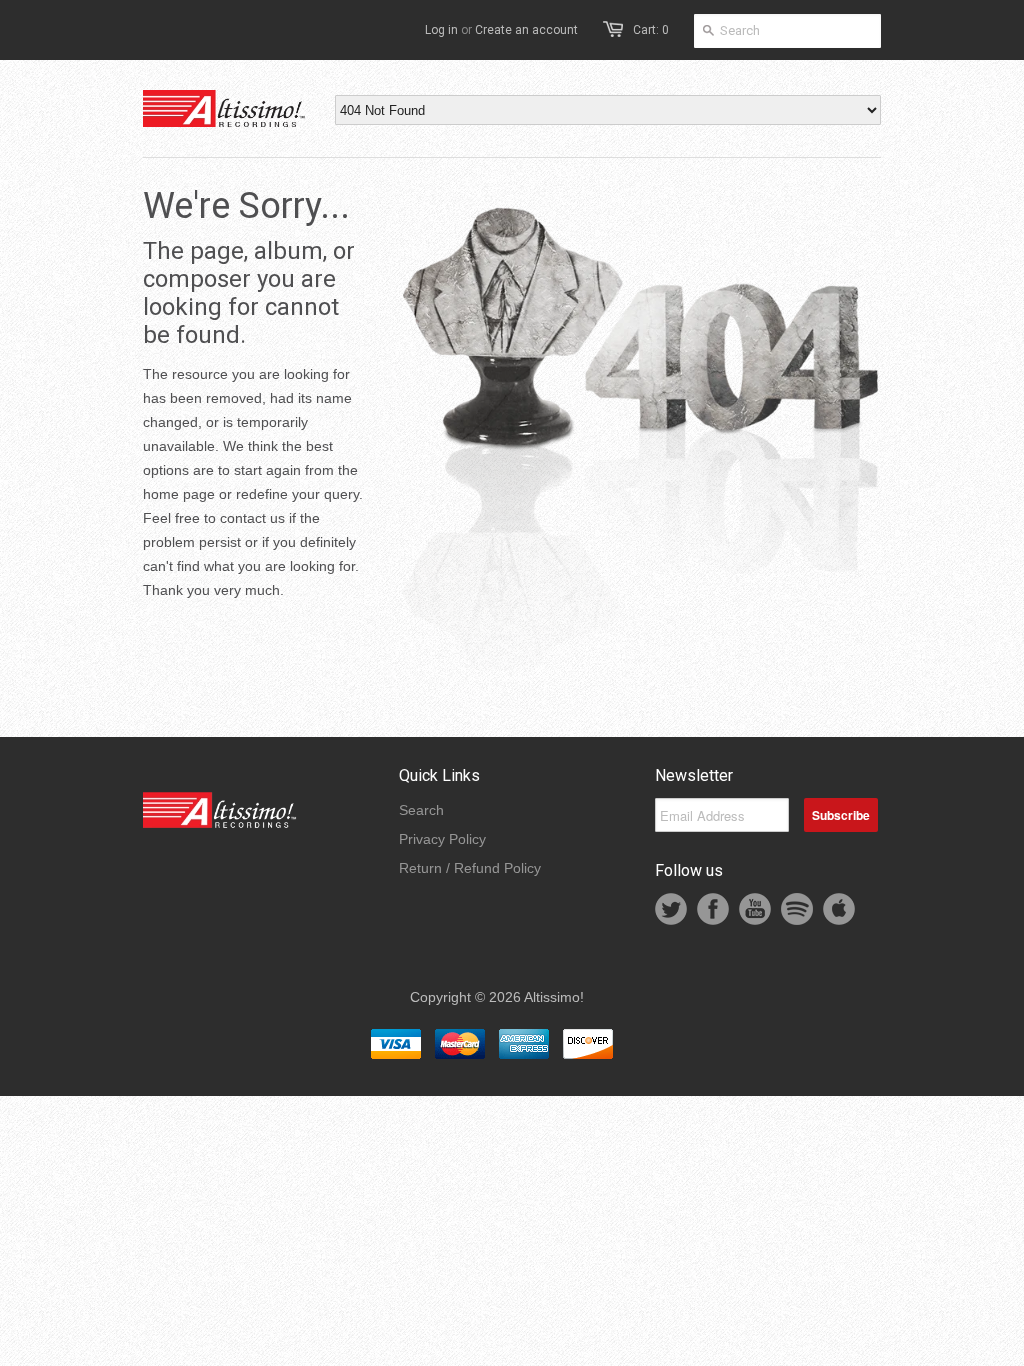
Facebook (713, 909)
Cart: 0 (651, 30)
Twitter (671, 909)
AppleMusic (839, 909)
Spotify (797, 909)
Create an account (526, 30)
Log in (441, 30)
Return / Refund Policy (470, 868)
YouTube (755, 909)
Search (421, 810)
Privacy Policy (442, 839)
